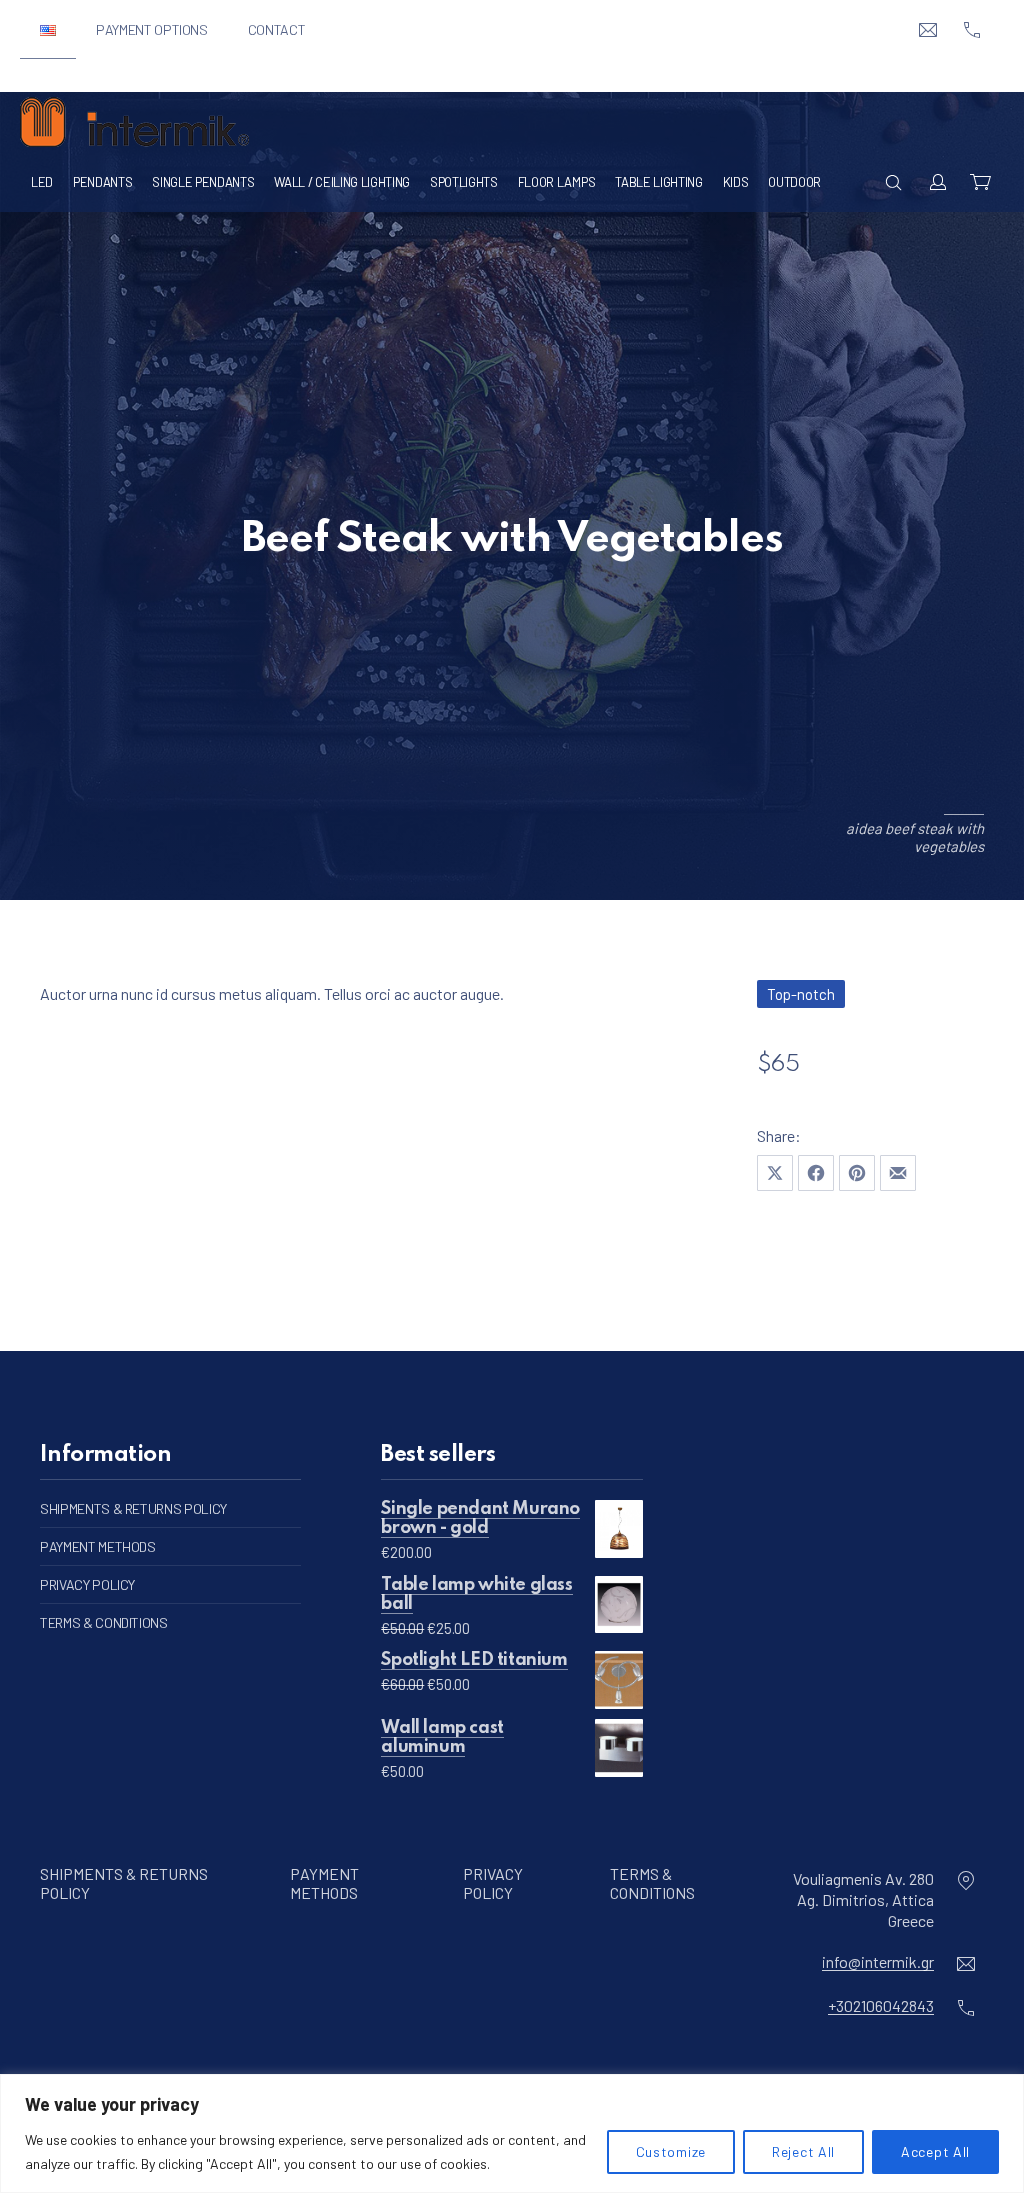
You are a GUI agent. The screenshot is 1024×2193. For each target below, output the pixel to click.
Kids (736, 182)
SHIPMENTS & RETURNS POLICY (133, 1508)
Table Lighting (658, 182)
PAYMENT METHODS (98, 1546)
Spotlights (464, 182)
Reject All (803, 2151)
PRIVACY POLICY (87, 1584)
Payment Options (152, 29)
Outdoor (794, 182)
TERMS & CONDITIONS (104, 1622)
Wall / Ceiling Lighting (342, 182)
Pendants (102, 182)
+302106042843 (881, 2004)
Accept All (935, 2151)
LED (42, 182)
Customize (671, 2151)
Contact (277, 29)
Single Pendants (203, 182)
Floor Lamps (556, 182)
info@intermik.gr (878, 1960)
